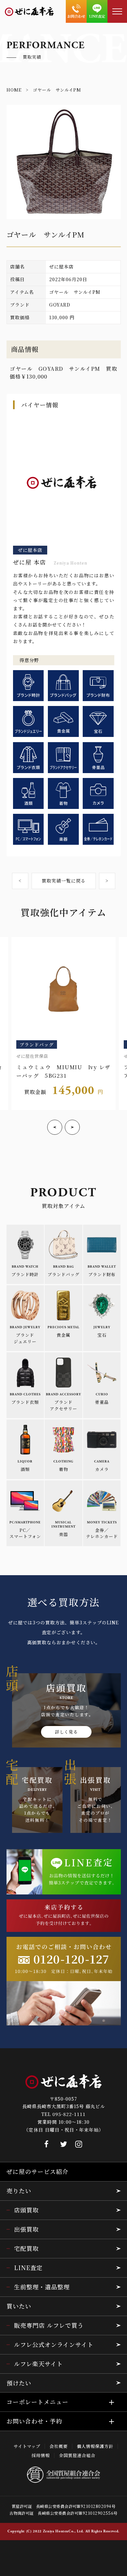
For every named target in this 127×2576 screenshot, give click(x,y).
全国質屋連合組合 (77, 2455)
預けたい (19, 2383)
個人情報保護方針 (95, 2446)
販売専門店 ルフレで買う (49, 2325)
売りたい (19, 2191)
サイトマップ (27, 2446)
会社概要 (59, 2446)
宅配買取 (26, 2248)
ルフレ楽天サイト (38, 2364)
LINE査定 (28, 2267)
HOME (14, 90)
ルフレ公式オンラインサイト (54, 2344)
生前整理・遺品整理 (42, 2287)
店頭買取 (26, 2210)
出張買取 (26, 2229)
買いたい (19, 2306)
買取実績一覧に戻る (64, 881)
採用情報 (41, 2455)
